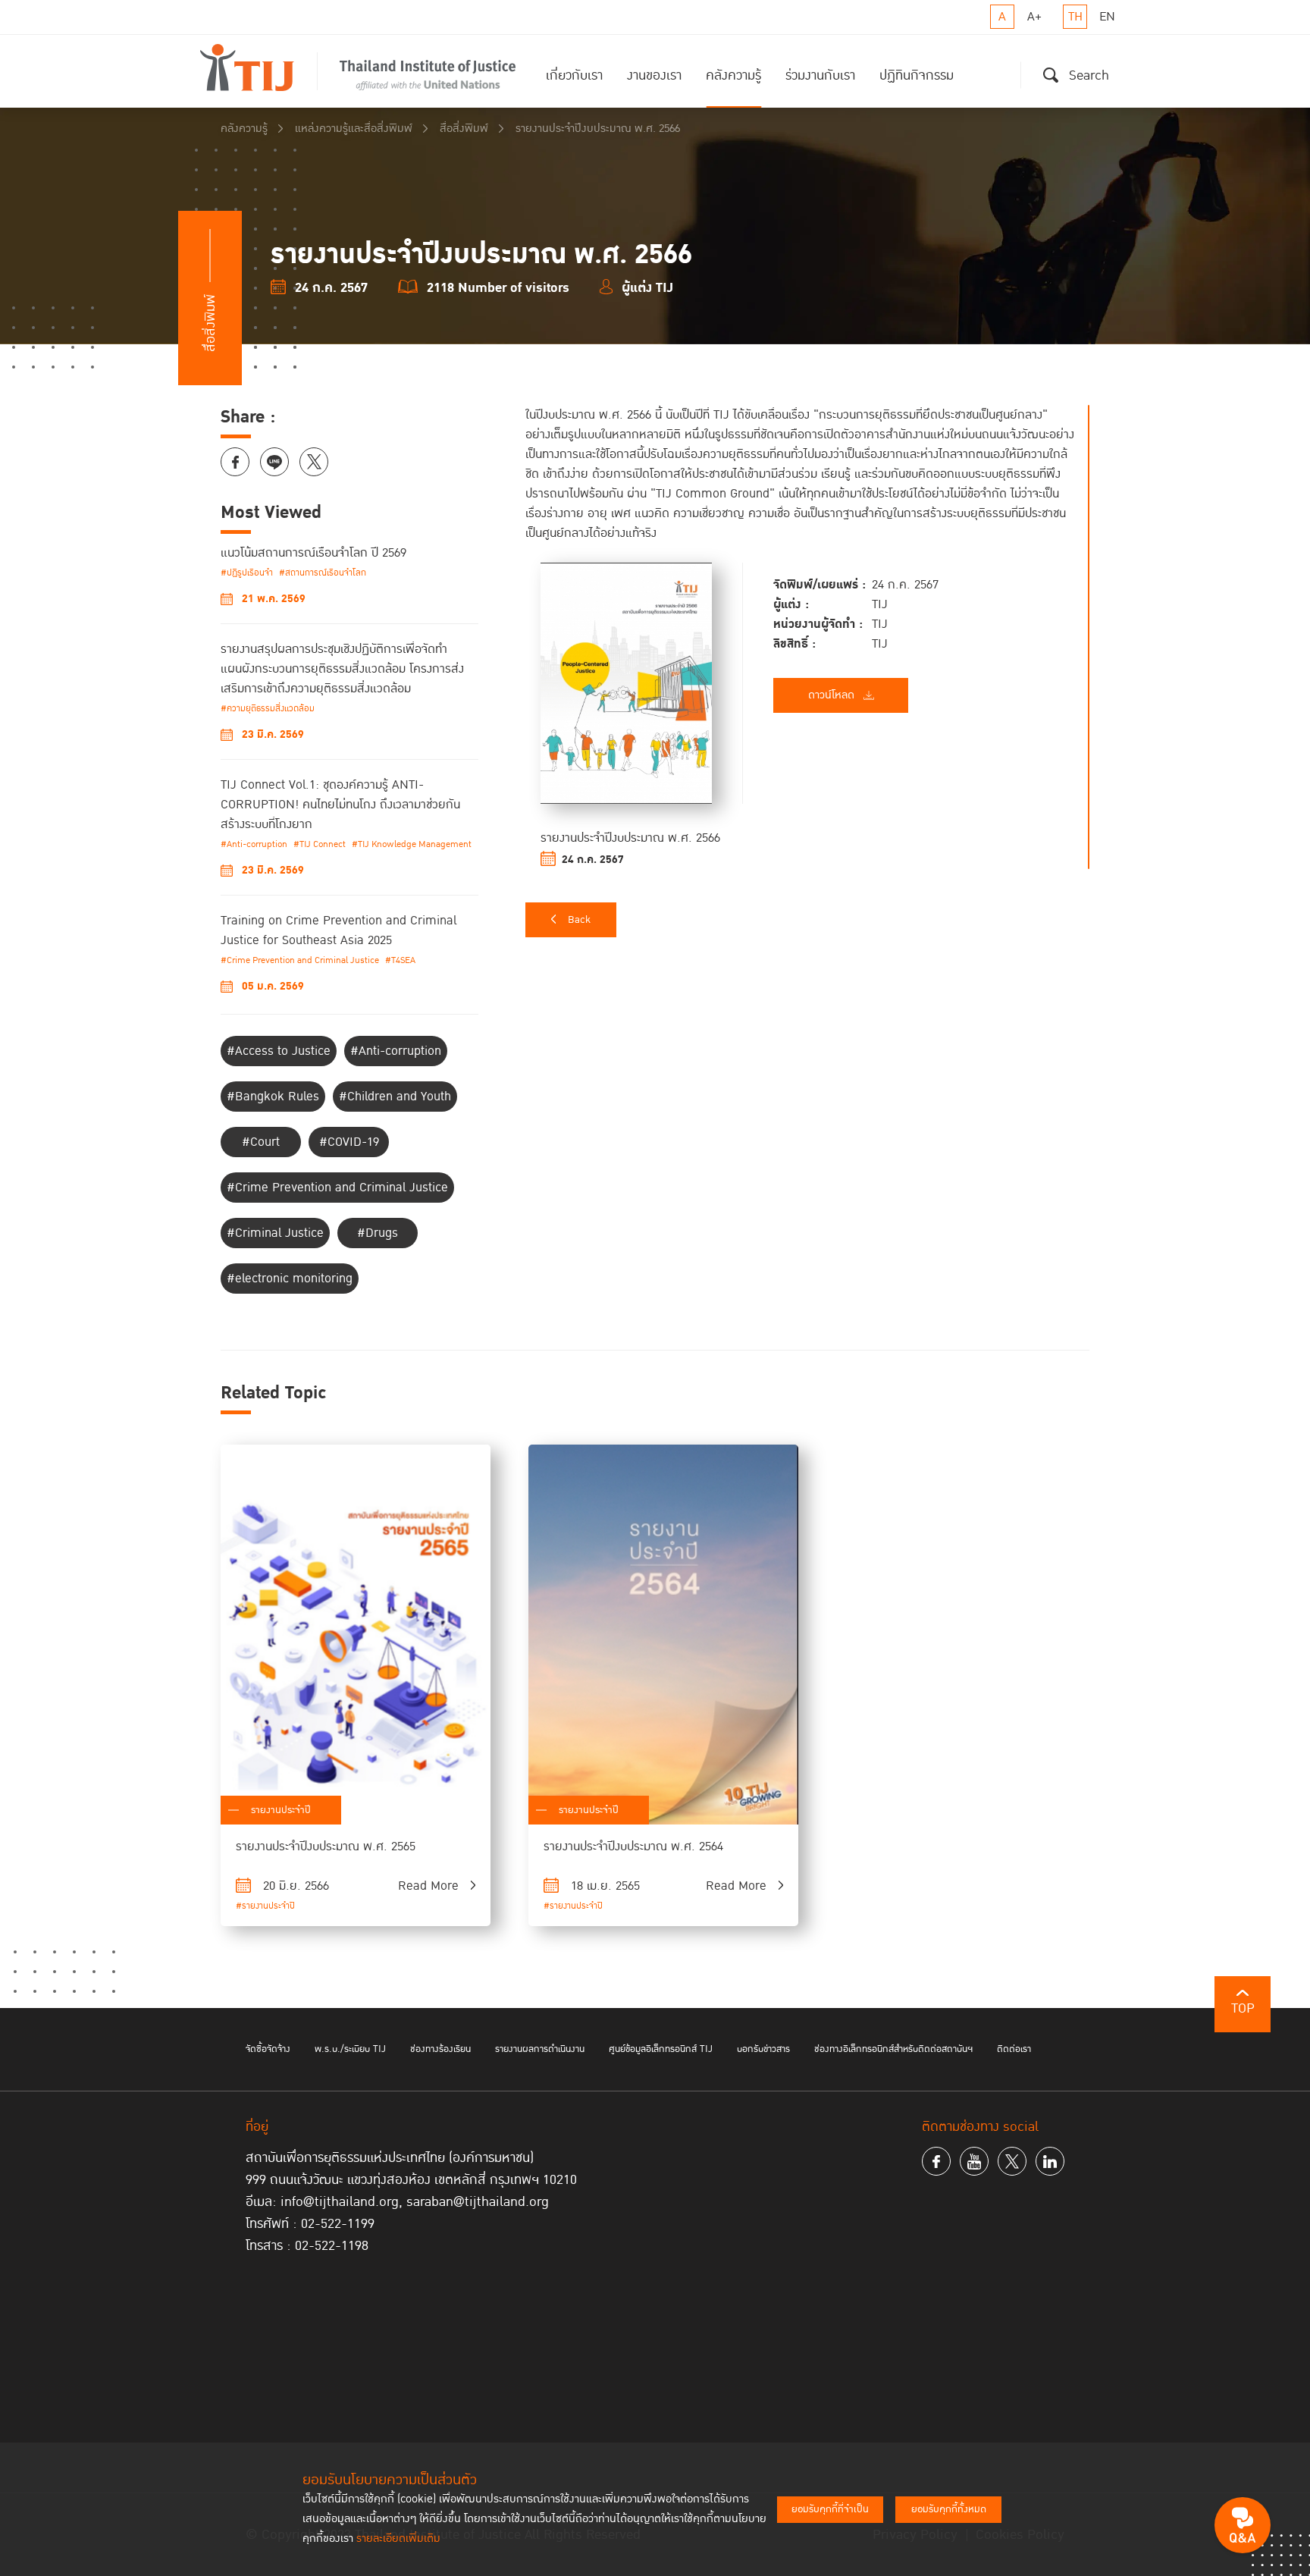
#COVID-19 (349, 1142)
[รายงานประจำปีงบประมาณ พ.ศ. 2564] (663, 1635)
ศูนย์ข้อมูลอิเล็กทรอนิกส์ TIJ (661, 2049)
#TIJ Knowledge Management (412, 844)
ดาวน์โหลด (831, 695)
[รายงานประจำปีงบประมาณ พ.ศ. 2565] (356, 1635)
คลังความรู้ (733, 75)
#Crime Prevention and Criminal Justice (300, 960)
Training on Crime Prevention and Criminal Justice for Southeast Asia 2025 (338, 930)
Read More (428, 1886)
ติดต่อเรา (1014, 2049)
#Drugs (378, 1233)
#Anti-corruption (254, 844)
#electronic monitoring (290, 1279)
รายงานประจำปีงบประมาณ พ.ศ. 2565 (326, 1846)
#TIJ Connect (320, 844)
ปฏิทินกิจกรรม (917, 75)
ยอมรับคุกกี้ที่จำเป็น (830, 2509)
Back (579, 920)
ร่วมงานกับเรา (820, 75)
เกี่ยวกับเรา (574, 75)
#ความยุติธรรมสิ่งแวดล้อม (268, 709)
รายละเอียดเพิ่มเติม (398, 2538)
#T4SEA (400, 960)
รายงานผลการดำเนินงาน (540, 2049)
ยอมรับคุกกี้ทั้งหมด (949, 2509)
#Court (261, 1142)
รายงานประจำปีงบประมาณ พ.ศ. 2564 (633, 1846)
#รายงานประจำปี (265, 1906)
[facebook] (936, 2161)
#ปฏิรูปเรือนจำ (247, 573)
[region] (807, 636)
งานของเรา (654, 75)
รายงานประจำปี (281, 1810)
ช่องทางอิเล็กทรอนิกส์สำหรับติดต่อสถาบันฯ (893, 2049)
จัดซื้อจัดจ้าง (268, 2049)
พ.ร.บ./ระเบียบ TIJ (350, 2049)
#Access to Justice (279, 1051)
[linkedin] (1050, 2161)
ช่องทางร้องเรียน (440, 2049)
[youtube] (974, 2161)
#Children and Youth (395, 1097)
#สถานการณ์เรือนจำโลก (323, 573)
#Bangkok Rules (273, 1097)
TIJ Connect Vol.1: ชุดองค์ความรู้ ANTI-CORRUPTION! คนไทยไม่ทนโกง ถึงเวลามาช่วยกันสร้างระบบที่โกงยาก (340, 805)
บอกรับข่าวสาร (763, 2049)
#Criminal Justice (275, 1233)
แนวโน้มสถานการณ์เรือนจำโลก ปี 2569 (313, 553)
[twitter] (1012, 2161)
